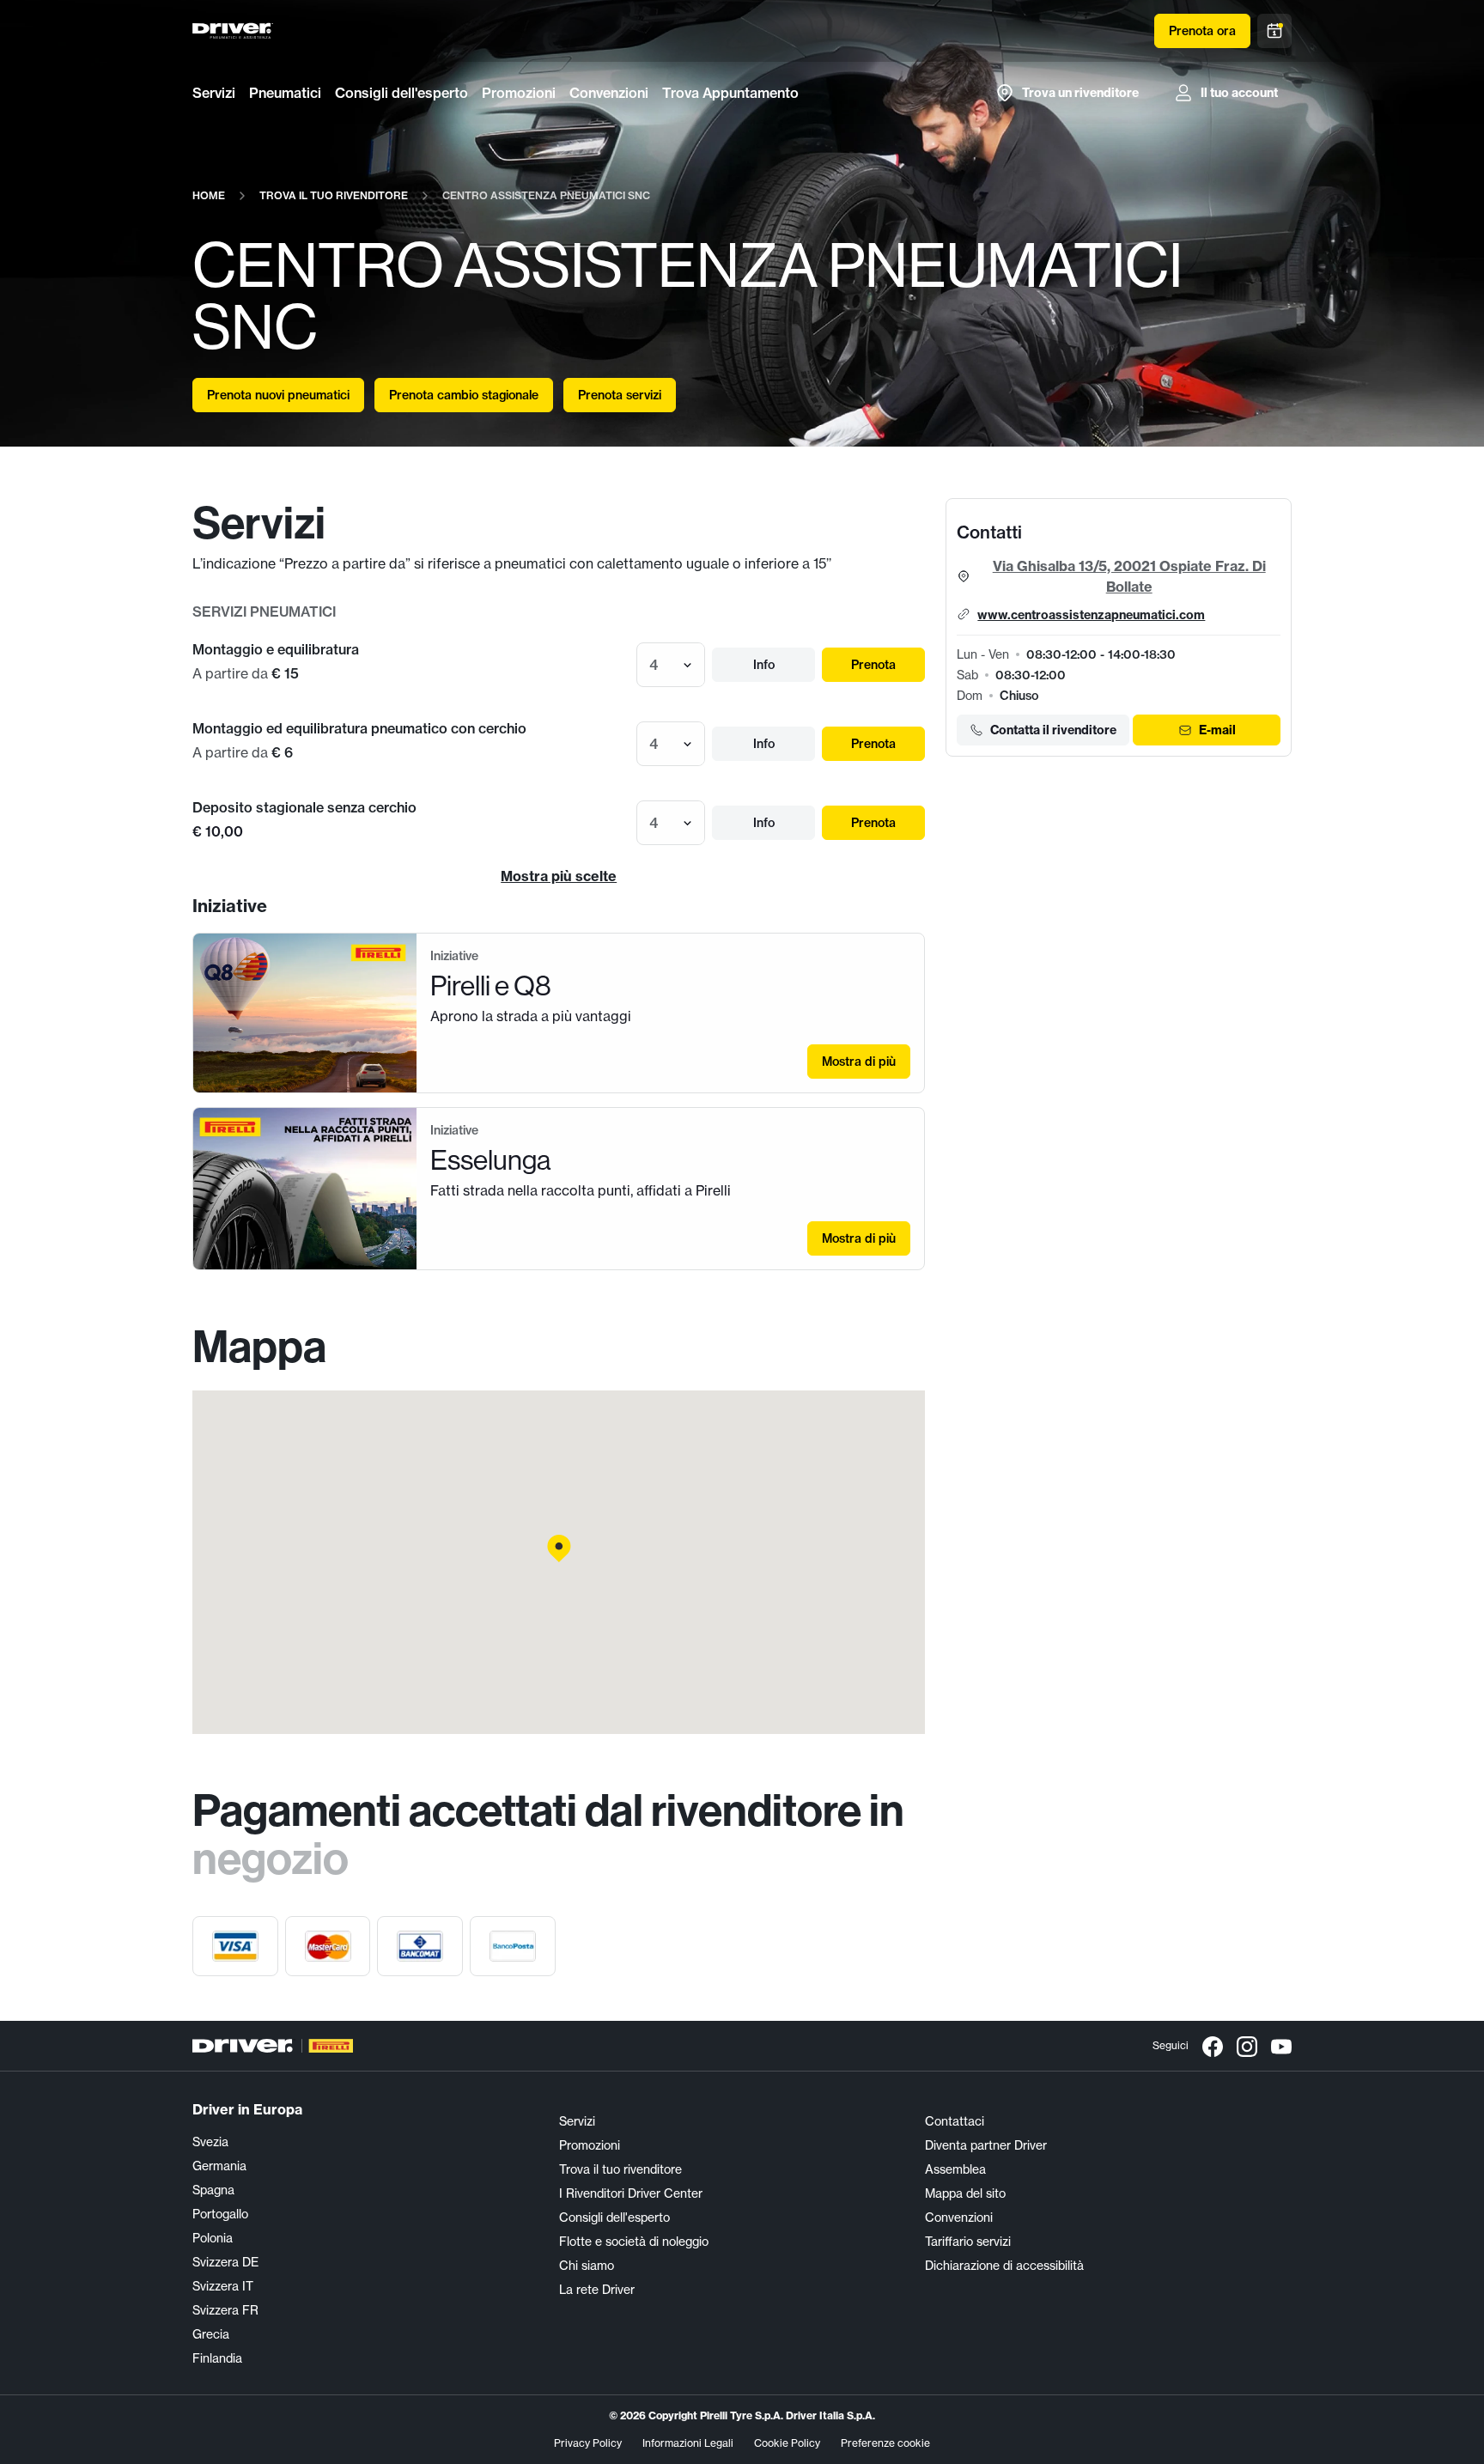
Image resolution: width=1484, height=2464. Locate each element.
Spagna (213, 2190)
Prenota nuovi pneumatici (278, 395)
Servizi (214, 93)
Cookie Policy (787, 2443)
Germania (219, 2166)
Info (764, 665)
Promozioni (519, 93)
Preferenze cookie (885, 2443)
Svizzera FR (225, 2310)
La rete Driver (597, 2290)
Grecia (211, 2334)
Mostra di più (859, 1062)
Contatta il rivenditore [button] (1053, 730)
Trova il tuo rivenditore (620, 2169)
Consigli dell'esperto (401, 93)
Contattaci (955, 2121)
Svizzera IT (223, 2286)
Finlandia (217, 2358)
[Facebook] (1213, 2046)
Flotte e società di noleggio (634, 2242)
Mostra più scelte (559, 876)
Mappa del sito (965, 2193)
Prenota (873, 665)
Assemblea (955, 2169)
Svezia (210, 2142)
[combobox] (651, 665)
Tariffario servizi (968, 2242)
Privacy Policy (588, 2443)
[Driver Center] (233, 31)
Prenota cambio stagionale (464, 395)
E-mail (1217, 730)
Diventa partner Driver (986, 2145)
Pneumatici (285, 93)
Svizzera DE (225, 2262)
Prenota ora (1202, 31)
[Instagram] (1247, 2046)
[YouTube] (1281, 2046)
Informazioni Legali (688, 2443)
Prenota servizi (620, 395)
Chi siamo (587, 2266)
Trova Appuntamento (730, 93)
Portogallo (220, 2214)
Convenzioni (609, 93)
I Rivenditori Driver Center (631, 2193)
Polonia (213, 2238)
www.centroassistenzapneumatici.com (1091, 615)
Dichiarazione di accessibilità (1004, 2266)
